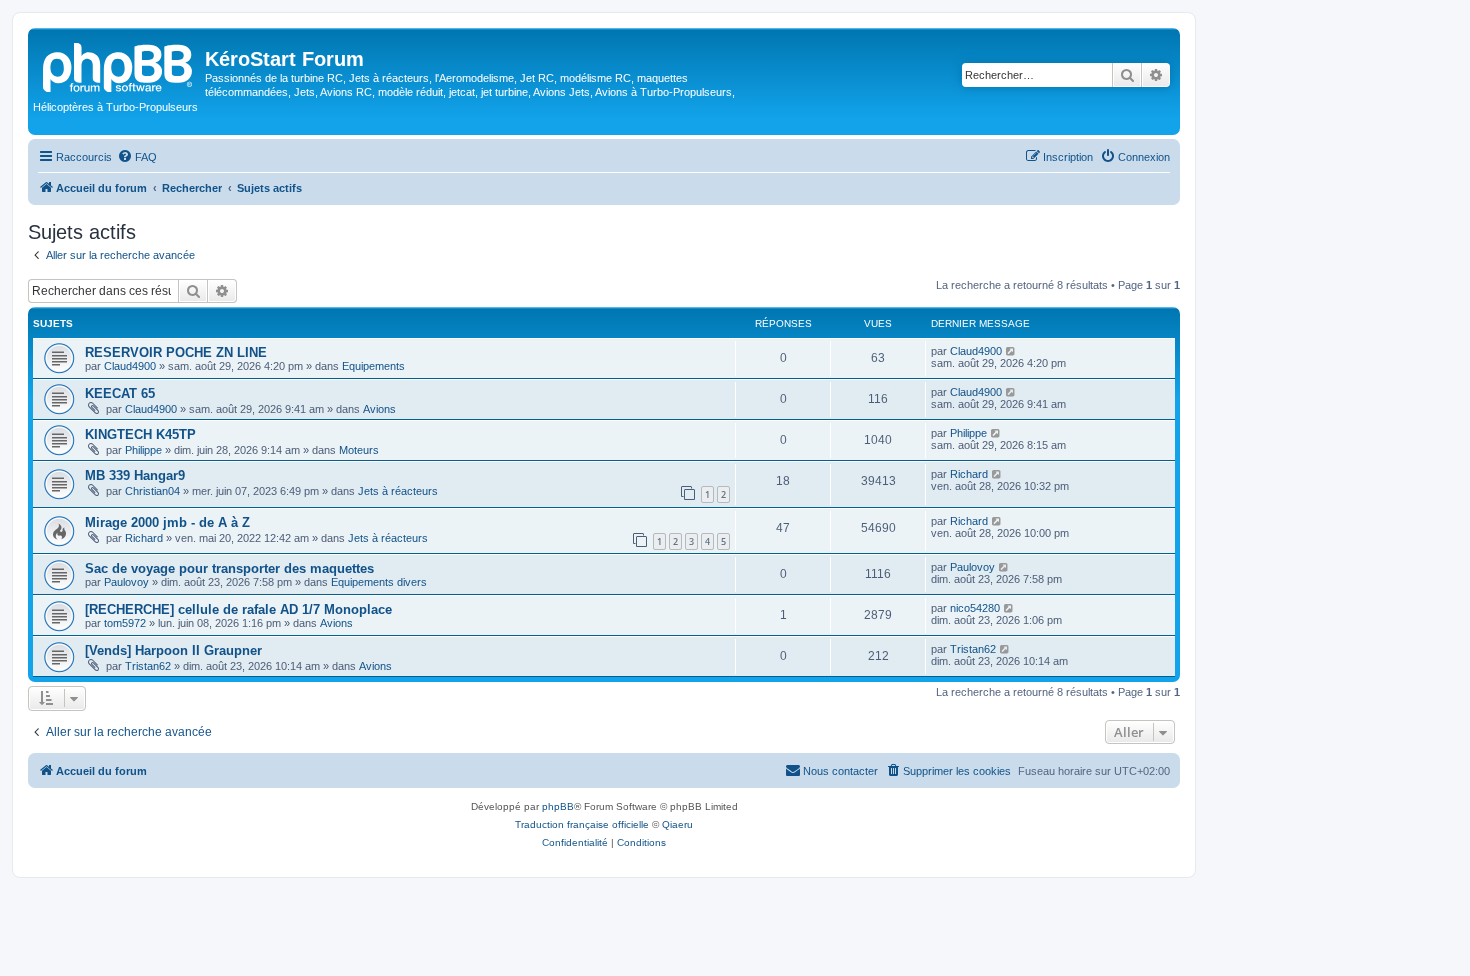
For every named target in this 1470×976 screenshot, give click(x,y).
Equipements (373, 366)
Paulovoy (126, 582)
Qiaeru (677, 824)
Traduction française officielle (582, 824)
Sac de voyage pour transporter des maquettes (229, 568)
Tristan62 (148, 666)
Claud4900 (130, 366)
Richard (969, 474)
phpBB (558, 806)
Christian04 (152, 491)
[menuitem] (137, 157)
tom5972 (125, 623)
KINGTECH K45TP (140, 434)
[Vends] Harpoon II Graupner (173, 650)
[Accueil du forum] (119, 65)
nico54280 (975, 608)
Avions (379, 409)
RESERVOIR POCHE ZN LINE (176, 352)
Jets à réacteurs (398, 491)
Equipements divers (379, 582)
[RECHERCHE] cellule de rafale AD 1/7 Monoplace (238, 609)
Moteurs (359, 450)
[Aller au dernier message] (1011, 351)
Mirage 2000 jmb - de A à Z (167, 522)
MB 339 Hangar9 (135, 475)
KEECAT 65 (120, 393)
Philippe (143, 450)
